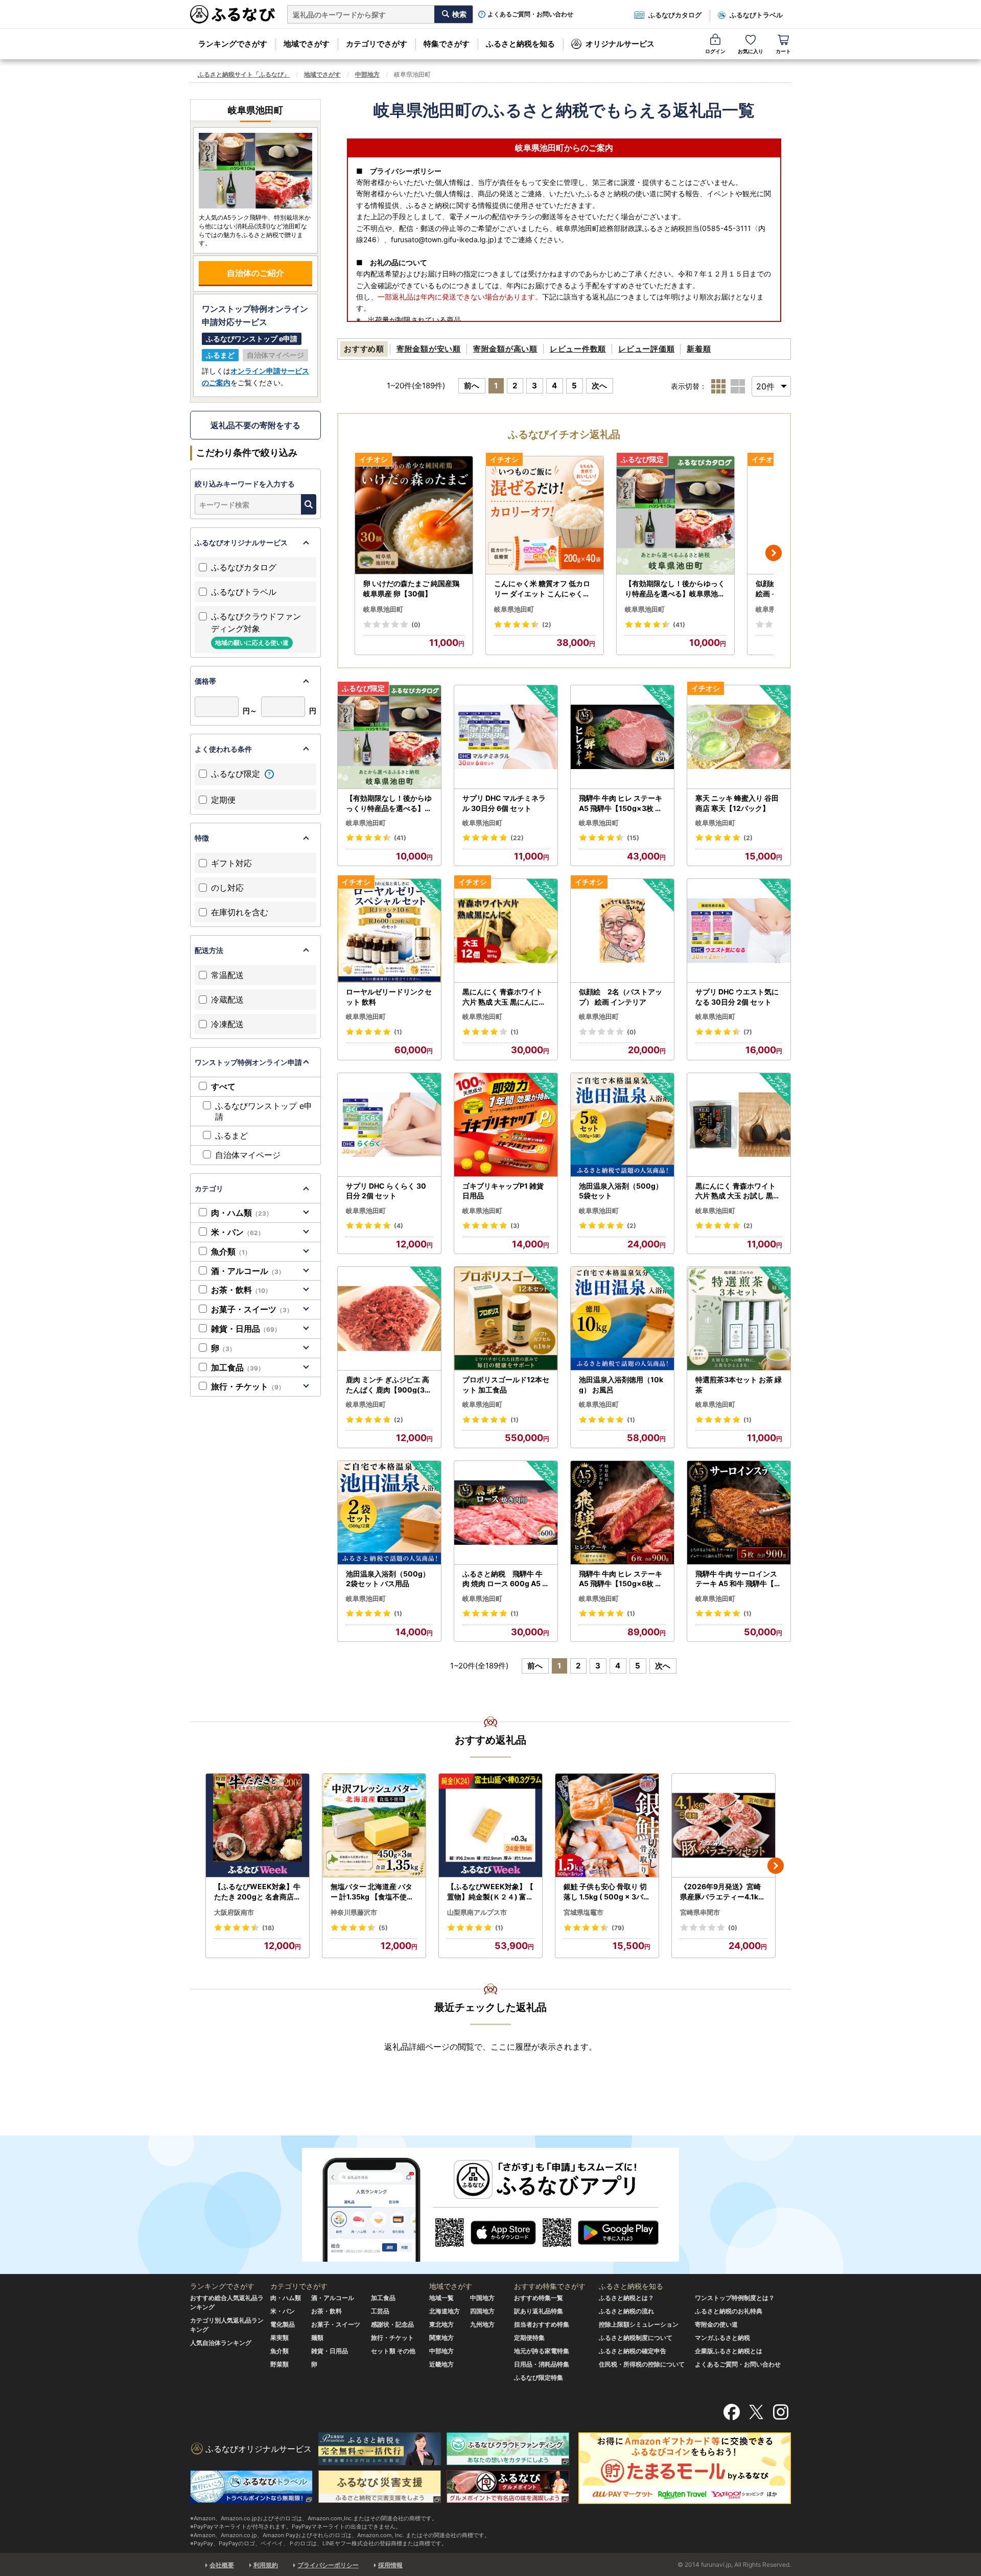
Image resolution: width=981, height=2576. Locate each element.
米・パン (238, 1232)
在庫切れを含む (240, 912)
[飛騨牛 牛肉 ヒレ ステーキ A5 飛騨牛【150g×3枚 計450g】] (622, 737)
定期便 (223, 800)
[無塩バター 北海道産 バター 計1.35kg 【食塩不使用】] (374, 1826)
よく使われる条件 (223, 749)
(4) (399, 1226)
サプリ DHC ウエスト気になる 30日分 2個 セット (737, 997)
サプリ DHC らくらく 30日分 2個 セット (386, 1191)
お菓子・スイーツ (252, 1309)
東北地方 (441, 2324)
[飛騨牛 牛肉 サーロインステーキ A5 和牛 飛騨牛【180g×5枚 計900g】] (739, 1513)
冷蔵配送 (227, 1000)
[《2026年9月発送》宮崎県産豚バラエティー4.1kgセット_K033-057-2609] (723, 1826)
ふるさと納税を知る (520, 44)
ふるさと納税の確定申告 (633, 2351)
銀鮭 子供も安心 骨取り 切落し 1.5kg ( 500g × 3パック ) (607, 1892)
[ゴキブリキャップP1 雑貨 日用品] (506, 1125)
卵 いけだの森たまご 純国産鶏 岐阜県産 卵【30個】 (411, 588)
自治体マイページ (248, 1155)
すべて (223, 1086)
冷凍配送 (227, 1024)
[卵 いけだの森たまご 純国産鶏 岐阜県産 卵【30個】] (414, 515)
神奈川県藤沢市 (354, 1912)
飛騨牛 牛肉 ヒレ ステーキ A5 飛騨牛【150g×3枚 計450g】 (621, 803)
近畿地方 (441, 2364)
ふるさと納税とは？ (626, 2298)
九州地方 (482, 2324)
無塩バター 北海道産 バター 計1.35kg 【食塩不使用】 (372, 1892)
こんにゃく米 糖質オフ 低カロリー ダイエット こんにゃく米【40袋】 (542, 589)
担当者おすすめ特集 (542, 2324)
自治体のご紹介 (255, 273)
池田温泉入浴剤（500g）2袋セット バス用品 (388, 1579)
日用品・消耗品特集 (542, 2364)
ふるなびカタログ (675, 15)
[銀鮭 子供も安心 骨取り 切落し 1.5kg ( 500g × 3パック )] (607, 1826)
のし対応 (227, 888)
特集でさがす (447, 44)
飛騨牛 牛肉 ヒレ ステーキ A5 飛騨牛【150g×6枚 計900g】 (621, 1579)
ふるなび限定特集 (539, 2377)
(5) (383, 1928)
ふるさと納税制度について (636, 2338)
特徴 (202, 838)
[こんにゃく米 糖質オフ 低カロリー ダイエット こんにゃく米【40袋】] (545, 515)
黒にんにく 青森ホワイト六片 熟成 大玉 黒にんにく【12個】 (504, 997)
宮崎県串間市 (700, 1912)
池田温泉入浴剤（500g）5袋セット (621, 1191)
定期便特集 (529, 2338)
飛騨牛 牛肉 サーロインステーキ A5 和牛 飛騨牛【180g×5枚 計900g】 (739, 1579)
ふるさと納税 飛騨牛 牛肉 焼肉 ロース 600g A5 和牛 (506, 1579)
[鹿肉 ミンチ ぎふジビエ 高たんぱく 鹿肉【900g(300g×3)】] (389, 1319)
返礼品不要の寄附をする (255, 425)
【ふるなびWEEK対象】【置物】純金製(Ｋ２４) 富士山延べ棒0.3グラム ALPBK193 (491, 1892)
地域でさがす (307, 44)
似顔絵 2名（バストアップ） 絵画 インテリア (621, 997)
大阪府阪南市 (234, 1912)
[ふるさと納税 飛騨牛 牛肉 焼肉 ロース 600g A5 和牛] (506, 1513)
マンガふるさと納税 (722, 2338)
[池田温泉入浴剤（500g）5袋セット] (622, 1125)
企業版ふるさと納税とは (729, 2351)
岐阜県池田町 (383, 609)
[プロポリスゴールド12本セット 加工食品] (506, 1319)
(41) (679, 625)
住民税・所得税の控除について (642, 2364)
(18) (268, 1928)
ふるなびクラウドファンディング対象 (256, 629)
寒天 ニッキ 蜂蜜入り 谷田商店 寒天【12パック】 (737, 803)
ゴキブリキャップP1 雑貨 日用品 (503, 1191)
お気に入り (751, 51)
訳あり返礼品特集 (539, 2311)
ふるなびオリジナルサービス (241, 542)
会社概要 (222, 2565)
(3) (515, 1226)
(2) (547, 625)
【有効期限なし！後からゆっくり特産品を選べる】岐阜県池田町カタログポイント (675, 589)
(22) (517, 838)
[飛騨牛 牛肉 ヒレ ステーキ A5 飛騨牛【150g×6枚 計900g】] (622, 1513)
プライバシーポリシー (328, 2565)
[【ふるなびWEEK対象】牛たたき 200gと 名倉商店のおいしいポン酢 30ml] (258, 1826)
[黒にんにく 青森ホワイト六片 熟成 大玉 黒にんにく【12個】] (506, 931)
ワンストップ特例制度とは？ (735, 2298)
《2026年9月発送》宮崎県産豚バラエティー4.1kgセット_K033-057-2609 (722, 1892)
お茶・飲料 (241, 1290)
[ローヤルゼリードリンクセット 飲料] (389, 931)
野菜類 (279, 2364)
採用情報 (390, 2565)
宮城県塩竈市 (583, 1912)
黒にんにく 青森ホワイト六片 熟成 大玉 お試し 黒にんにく (738, 1191)
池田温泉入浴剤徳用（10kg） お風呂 (621, 1385)
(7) (748, 1032)
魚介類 (231, 1251)
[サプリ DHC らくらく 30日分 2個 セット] (389, 1125)
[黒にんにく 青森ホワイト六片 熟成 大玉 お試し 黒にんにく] (739, 1125)
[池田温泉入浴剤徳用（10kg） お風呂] (622, 1319)
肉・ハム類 (242, 1213)
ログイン (715, 51)
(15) (633, 838)
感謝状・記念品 (392, 2324)
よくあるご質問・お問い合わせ (530, 14)
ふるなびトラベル (756, 15)
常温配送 (227, 975)
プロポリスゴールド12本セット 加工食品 (506, 1385)
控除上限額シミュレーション (639, 2324)
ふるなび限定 (237, 774)
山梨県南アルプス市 (477, 1912)
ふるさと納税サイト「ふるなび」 (244, 74)
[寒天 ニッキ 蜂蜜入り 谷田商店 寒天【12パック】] (739, 737)
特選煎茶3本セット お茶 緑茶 (739, 1385)
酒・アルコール (248, 1271)
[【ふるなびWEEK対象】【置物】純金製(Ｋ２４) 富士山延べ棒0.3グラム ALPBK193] (491, 1826)
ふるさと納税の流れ (626, 2311)
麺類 (317, 2338)
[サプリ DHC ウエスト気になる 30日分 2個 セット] (739, 931)
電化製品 (283, 2324)
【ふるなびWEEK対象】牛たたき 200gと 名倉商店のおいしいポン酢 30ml (258, 1892)
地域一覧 (441, 2298)
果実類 (279, 2338)
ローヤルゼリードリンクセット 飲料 (389, 997)
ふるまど (231, 1135)
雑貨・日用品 (246, 1329)
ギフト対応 (231, 863)
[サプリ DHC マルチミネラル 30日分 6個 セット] (506, 737)
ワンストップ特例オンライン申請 (248, 1062)
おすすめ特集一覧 (539, 2298)
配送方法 (209, 950)
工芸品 (380, 2311)
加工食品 (238, 1367)
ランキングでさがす (233, 44)
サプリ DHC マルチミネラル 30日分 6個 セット (504, 803)
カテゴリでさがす (377, 44)
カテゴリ (209, 1188)
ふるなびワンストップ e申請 (264, 1111)
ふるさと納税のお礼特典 (729, 2311)
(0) (416, 625)
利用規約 (266, 2565)
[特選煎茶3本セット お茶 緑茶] (739, 1319)
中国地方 (482, 2298)
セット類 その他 (393, 2351)
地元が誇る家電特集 (542, 2351)
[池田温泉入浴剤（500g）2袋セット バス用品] (389, 1513)
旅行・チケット (248, 1386)
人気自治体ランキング (221, 2343)
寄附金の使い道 (716, 2324)
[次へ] (774, 553)
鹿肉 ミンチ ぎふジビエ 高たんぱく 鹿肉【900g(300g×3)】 (388, 1385)
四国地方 (482, 2311)
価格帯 (205, 681)
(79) (618, 1928)
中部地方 (367, 74)
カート (783, 51)
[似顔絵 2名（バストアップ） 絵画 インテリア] (622, 931)
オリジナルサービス (620, 44)
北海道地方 (445, 2311)
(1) (398, 1032)
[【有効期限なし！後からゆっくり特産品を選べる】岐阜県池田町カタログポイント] (675, 515)
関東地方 (441, 2338)
